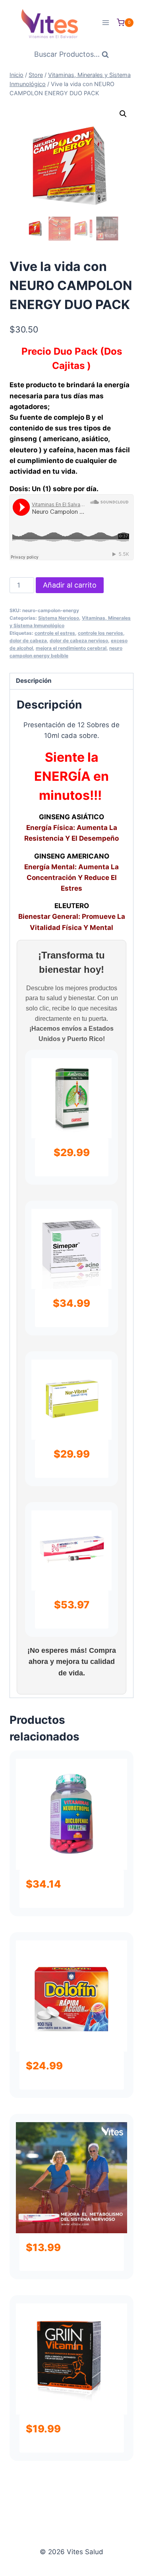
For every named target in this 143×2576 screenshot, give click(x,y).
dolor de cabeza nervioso (79, 641)
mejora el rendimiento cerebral (71, 648)
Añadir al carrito (70, 585)
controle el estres (55, 633)
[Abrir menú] (105, 22)
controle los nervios (100, 633)
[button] (123, 114)
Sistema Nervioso (59, 618)
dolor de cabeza (28, 641)
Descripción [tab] (34, 681)
